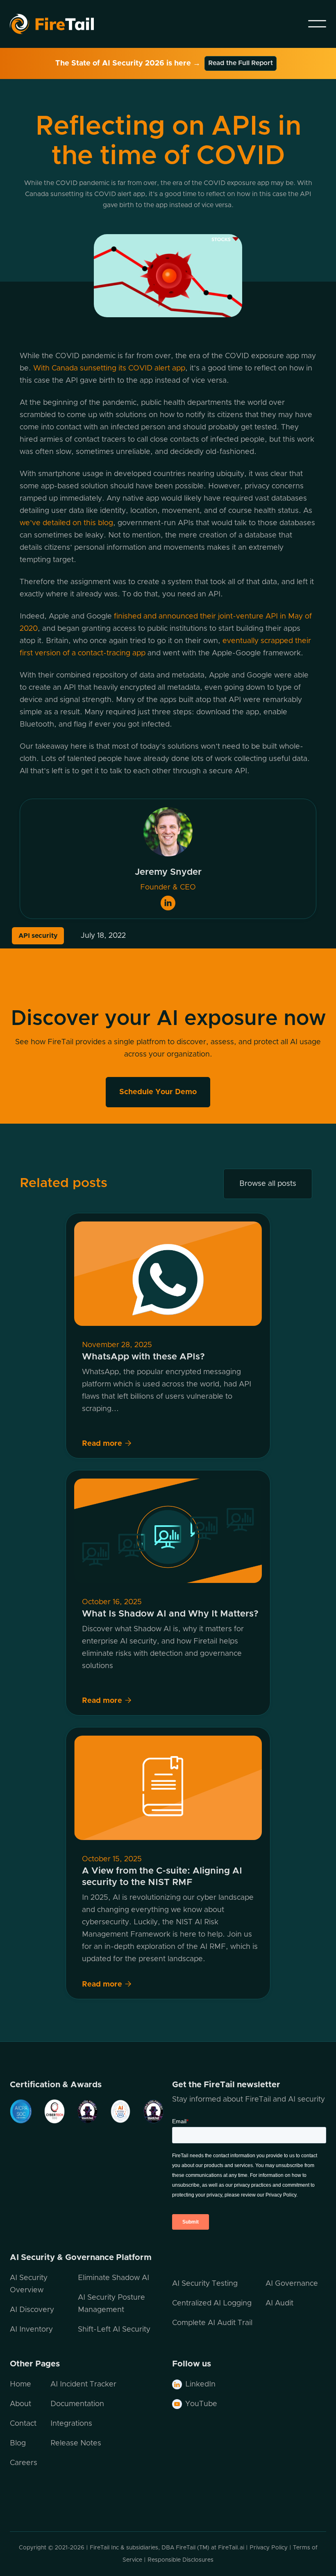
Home (20, 2384)
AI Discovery (32, 2310)
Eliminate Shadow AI (114, 2278)
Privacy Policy (269, 2548)
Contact (23, 2424)
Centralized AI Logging (212, 2303)
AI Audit (279, 2303)
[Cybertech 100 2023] (49, 2111)
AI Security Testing (205, 2284)
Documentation (77, 2404)
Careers (24, 2463)
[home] (62, 24)
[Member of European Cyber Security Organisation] (81, 2111)
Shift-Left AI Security (114, 2330)
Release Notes (76, 2443)
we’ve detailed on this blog (66, 523)
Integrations (71, 2424)
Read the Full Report (241, 63)
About (20, 2404)
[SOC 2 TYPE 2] (21, 2111)
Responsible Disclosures (180, 2560)
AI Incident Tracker (83, 2384)
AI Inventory (31, 2330)
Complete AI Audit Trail (212, 2323)
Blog (18, 2443)
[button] (317, 24)
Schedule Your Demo (158, 1092)
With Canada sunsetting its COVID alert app (109, 368)
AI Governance (292, 2284)
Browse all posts (268, 1184)
